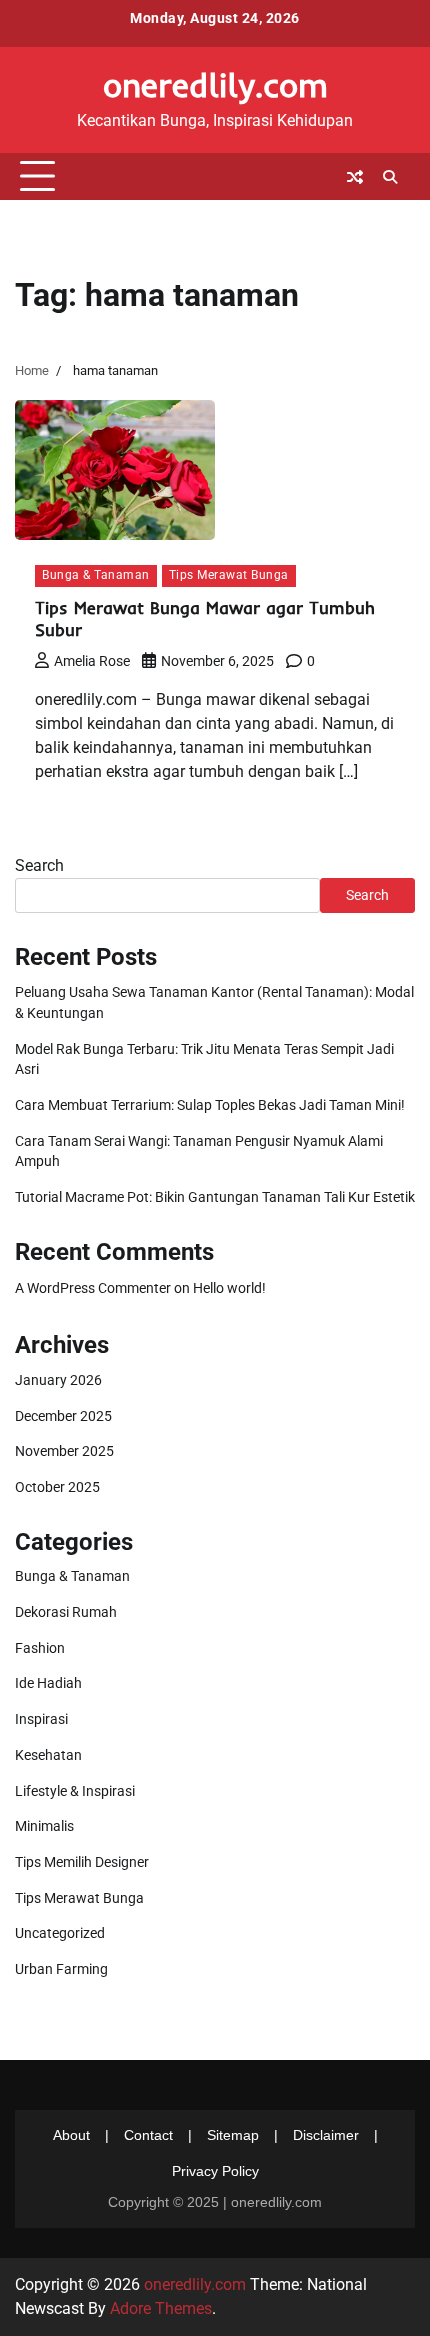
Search (39, 865)
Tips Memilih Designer (82, 1862)
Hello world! (229, 1288)
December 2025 (63, 1416)
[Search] (390, 177)
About (71, 2135)
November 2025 (64, 1451)
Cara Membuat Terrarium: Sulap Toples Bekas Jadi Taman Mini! (210, 1105)
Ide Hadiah (48, 1683)
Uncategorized (60, 1933)
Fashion (40, 1648)
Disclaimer (326, 2135)
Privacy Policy (215, 2171)
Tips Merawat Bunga (229, 575)
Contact (148, 2135)
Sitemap (233, 2135)
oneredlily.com (215, 84)
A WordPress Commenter (93, 1288)
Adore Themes (161, 2308)
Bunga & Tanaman (96, 575)
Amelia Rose (92, 661)
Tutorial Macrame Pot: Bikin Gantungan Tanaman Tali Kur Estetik (215, 1197)
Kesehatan (48, 1755)
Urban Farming (61, 1969)
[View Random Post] (355, 177)
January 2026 (58, 1380)
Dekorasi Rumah (66, 1612)
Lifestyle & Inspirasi (75, 1791)
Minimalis (44, 1826)
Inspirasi (41, 1719)
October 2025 (57, 1487)
